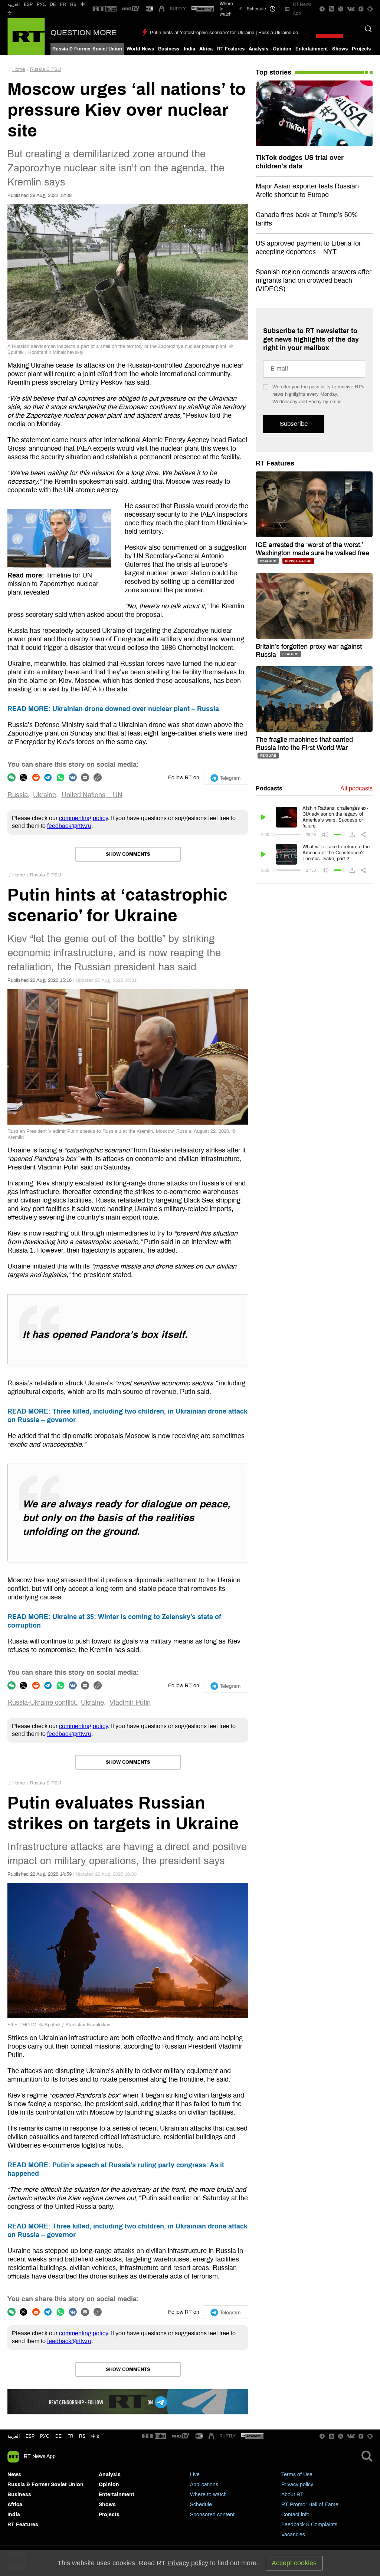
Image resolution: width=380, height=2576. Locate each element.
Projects (361, 49)
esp (30, 2436)
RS (73, 4)
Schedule (201, 2505)
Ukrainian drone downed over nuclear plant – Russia (113, 709)
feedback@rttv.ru (69, 826)
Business (169, 49)
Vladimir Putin (130, 1702)
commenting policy (83, 818)
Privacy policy (297, 2485)
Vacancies (293, 2535)
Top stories (273, 72)
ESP (28, 4)
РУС (41, 4)
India (189, 49)
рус (45, 2436)
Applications (204, 2485)
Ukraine (45, 795)
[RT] (105, 9)
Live (195, 2475)
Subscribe (294, 424)
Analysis (258, 49)
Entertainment (312, 49)
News (14, 2475)
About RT (292, 2495)
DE (53, 4)
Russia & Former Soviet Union (87, 49)
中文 (96, 2436)
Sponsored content (212, 2515)
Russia (18, 795)
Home (19, 69)
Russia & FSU (45, 69)
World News (140, 49)
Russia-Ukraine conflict (42, 1702)
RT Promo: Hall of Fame (310, 2505)
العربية (14, 4)
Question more (83, 33)
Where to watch (208, 2495)
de (58, 2436)
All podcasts (356, 788)
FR (63, 4)
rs (82, 2436)
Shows (340, 49)
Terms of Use (297, 2475)
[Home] (26, 37)
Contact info (295, 2515)
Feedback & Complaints (309, 2525)
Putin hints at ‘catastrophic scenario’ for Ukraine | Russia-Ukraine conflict (229, 33)
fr (71, 2436)
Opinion (282, 49)
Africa (206, 49)
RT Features (231, 49)
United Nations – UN (92, 795)
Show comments (128, 854)
